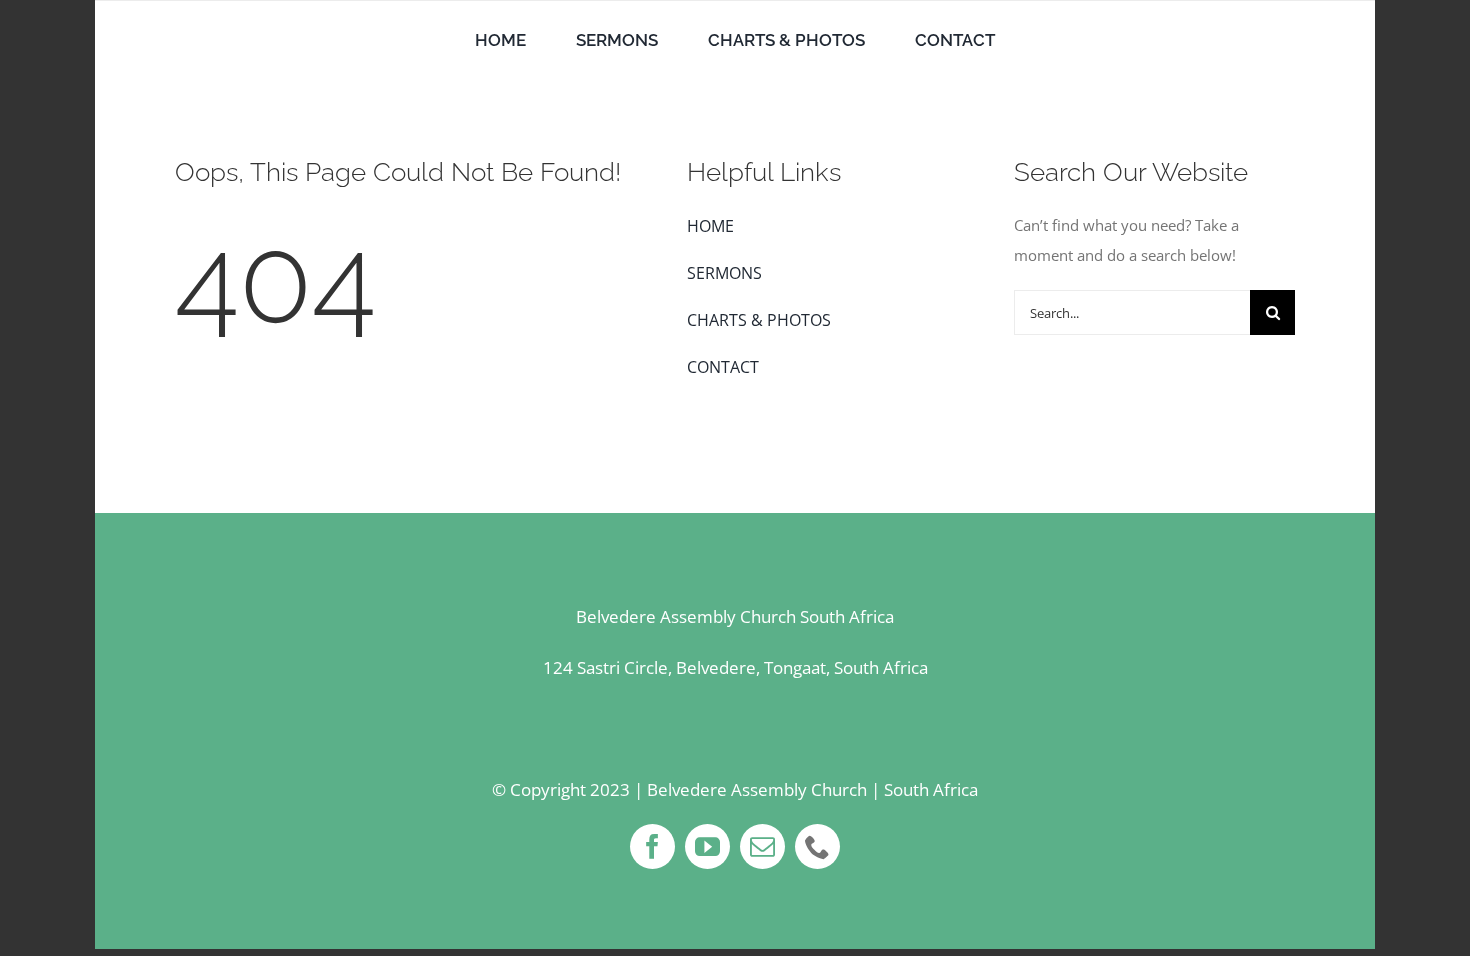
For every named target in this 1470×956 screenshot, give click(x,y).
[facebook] (652, 846)
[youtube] (707, 846)
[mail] (762, 846)
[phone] (817, 846)
